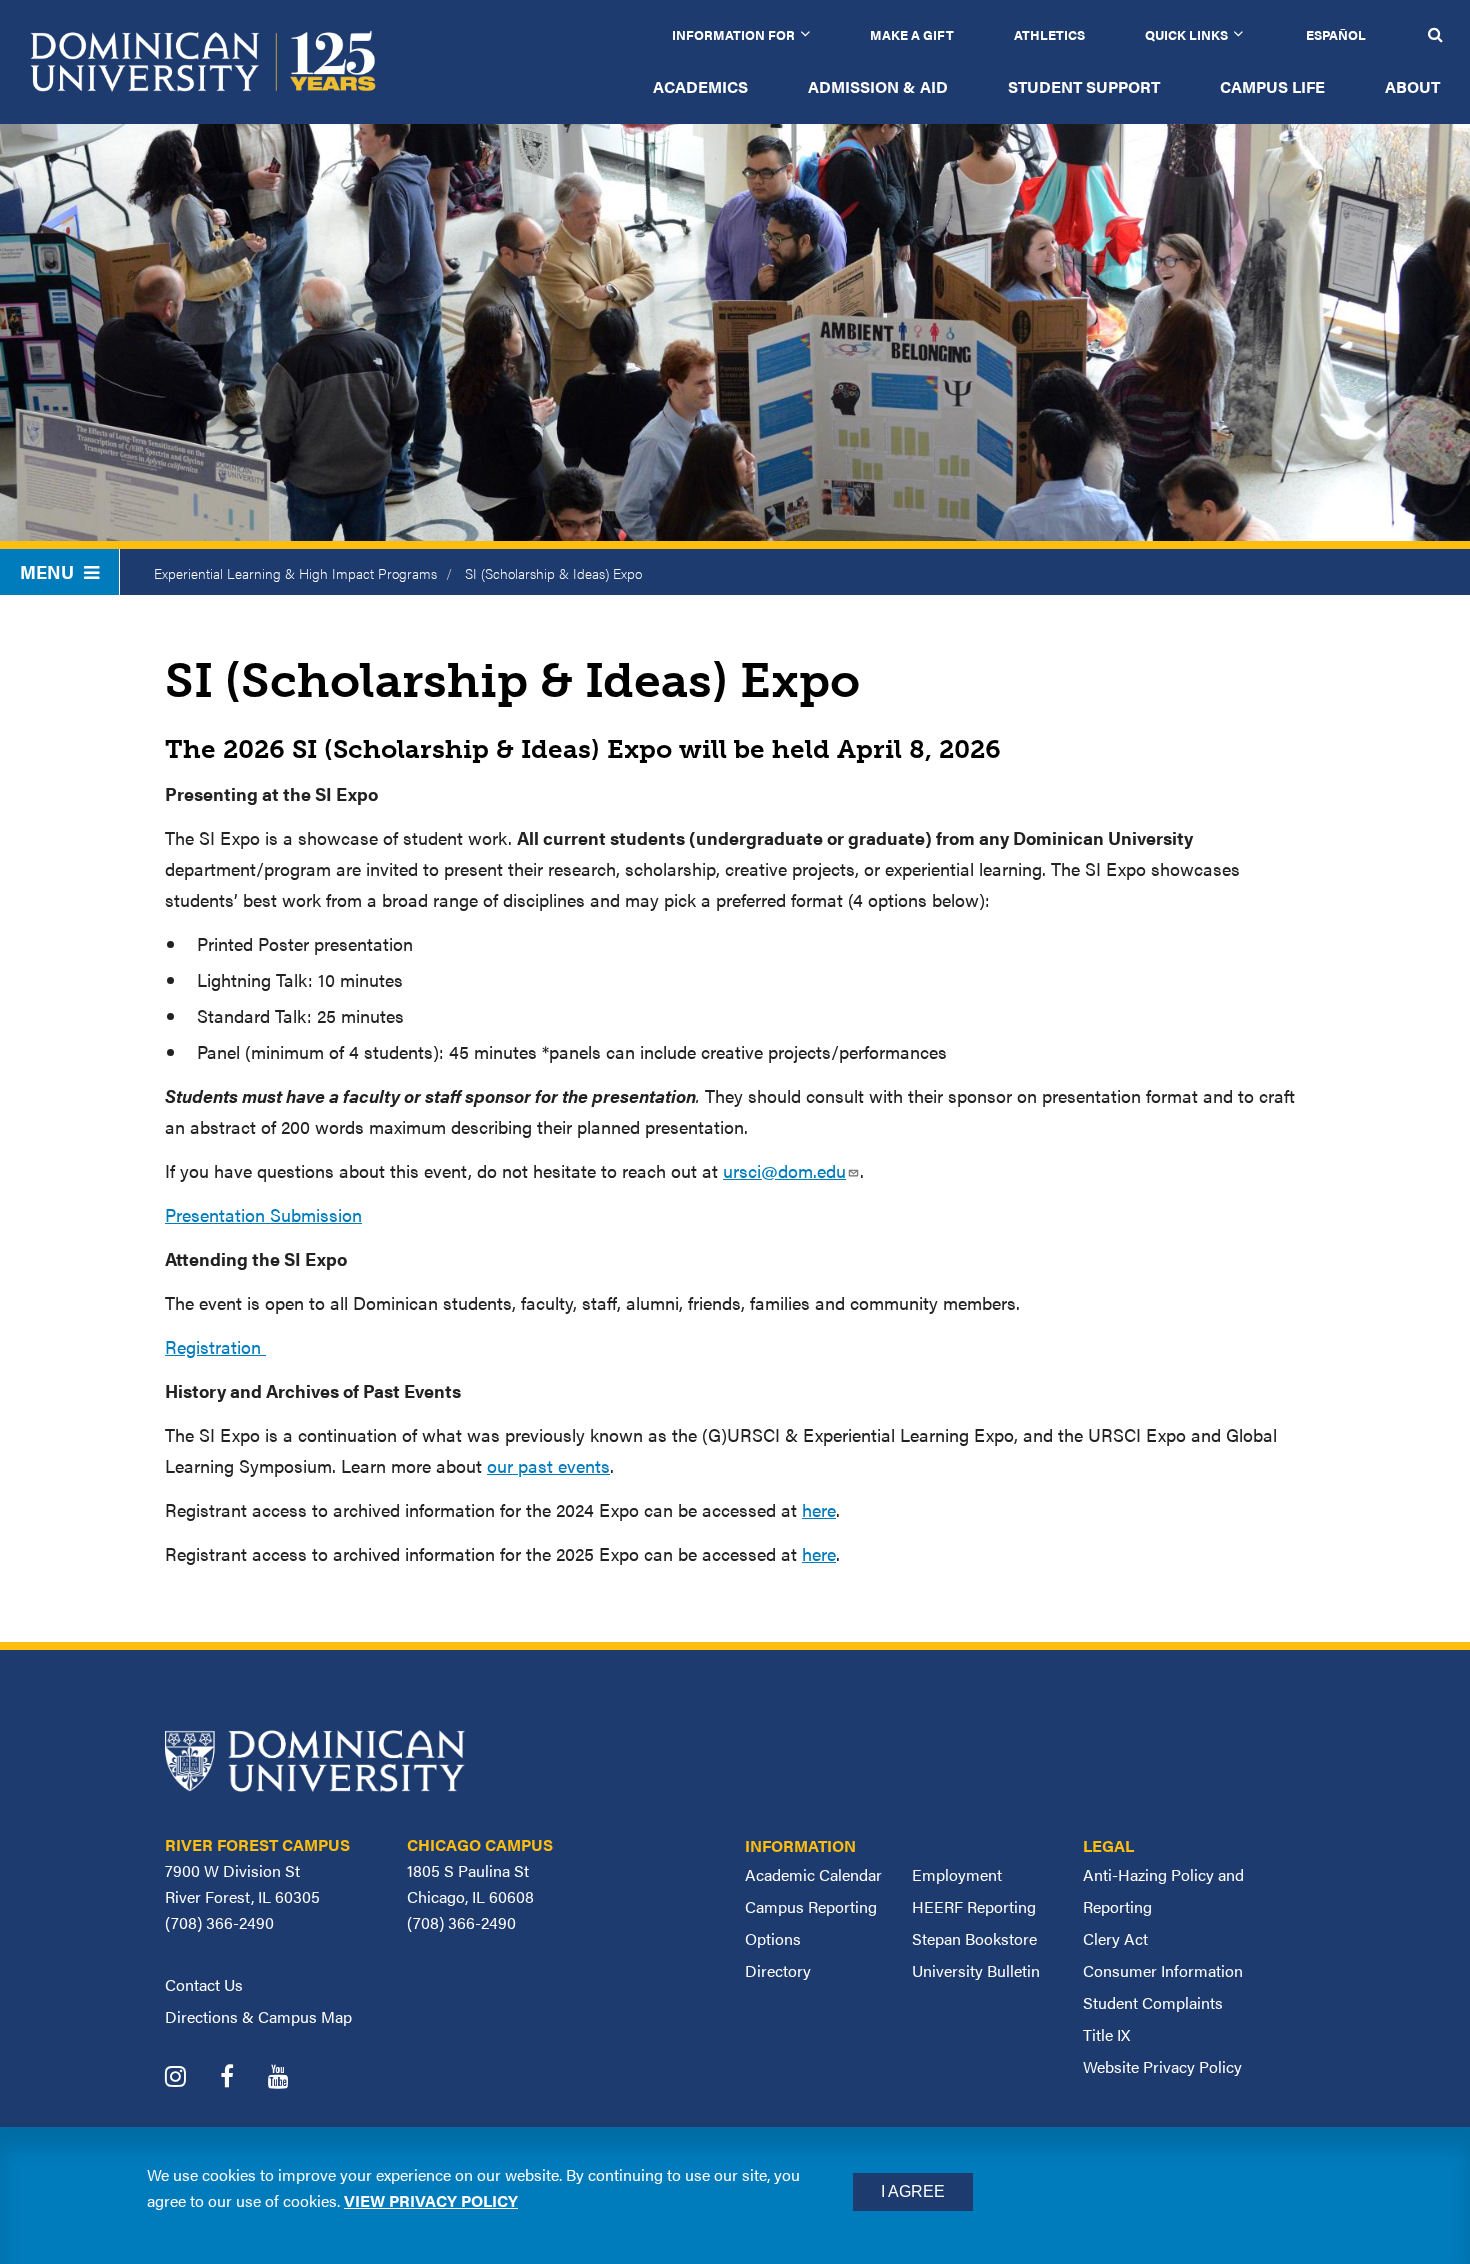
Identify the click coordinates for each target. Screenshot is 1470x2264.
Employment (957, 1874)
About (1412, 86)
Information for (733, 34)
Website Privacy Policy (1162, 2066)
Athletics (1049, 34)
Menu (47, 571)
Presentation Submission (263, 1214)
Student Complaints (1153, 2002)
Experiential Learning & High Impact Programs (295, 573)
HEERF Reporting (974, 1906)
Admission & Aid (878, 86)
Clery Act (1115, 1938)
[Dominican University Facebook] (242, 2078)
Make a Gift (912, 34)
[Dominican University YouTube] (293, 2078)
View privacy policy (431, 2200)
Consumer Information (1163, 1970)
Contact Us (204, 1984)
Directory (778, 1970)
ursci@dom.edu (784, 1170)
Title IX (1106, 2034)
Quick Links (1186, 34)
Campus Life (1272, 86)
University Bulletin (976, 1970)
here (819, 1509)
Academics (700, 86)
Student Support (1084, 86)
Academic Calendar (813, 1874)
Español (1336, 34)
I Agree (913, 2191)
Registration (215, 1346)
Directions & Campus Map (258, 2016)
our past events (548, 1465)
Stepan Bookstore (974, 1938)
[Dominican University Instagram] (190, 2078)
